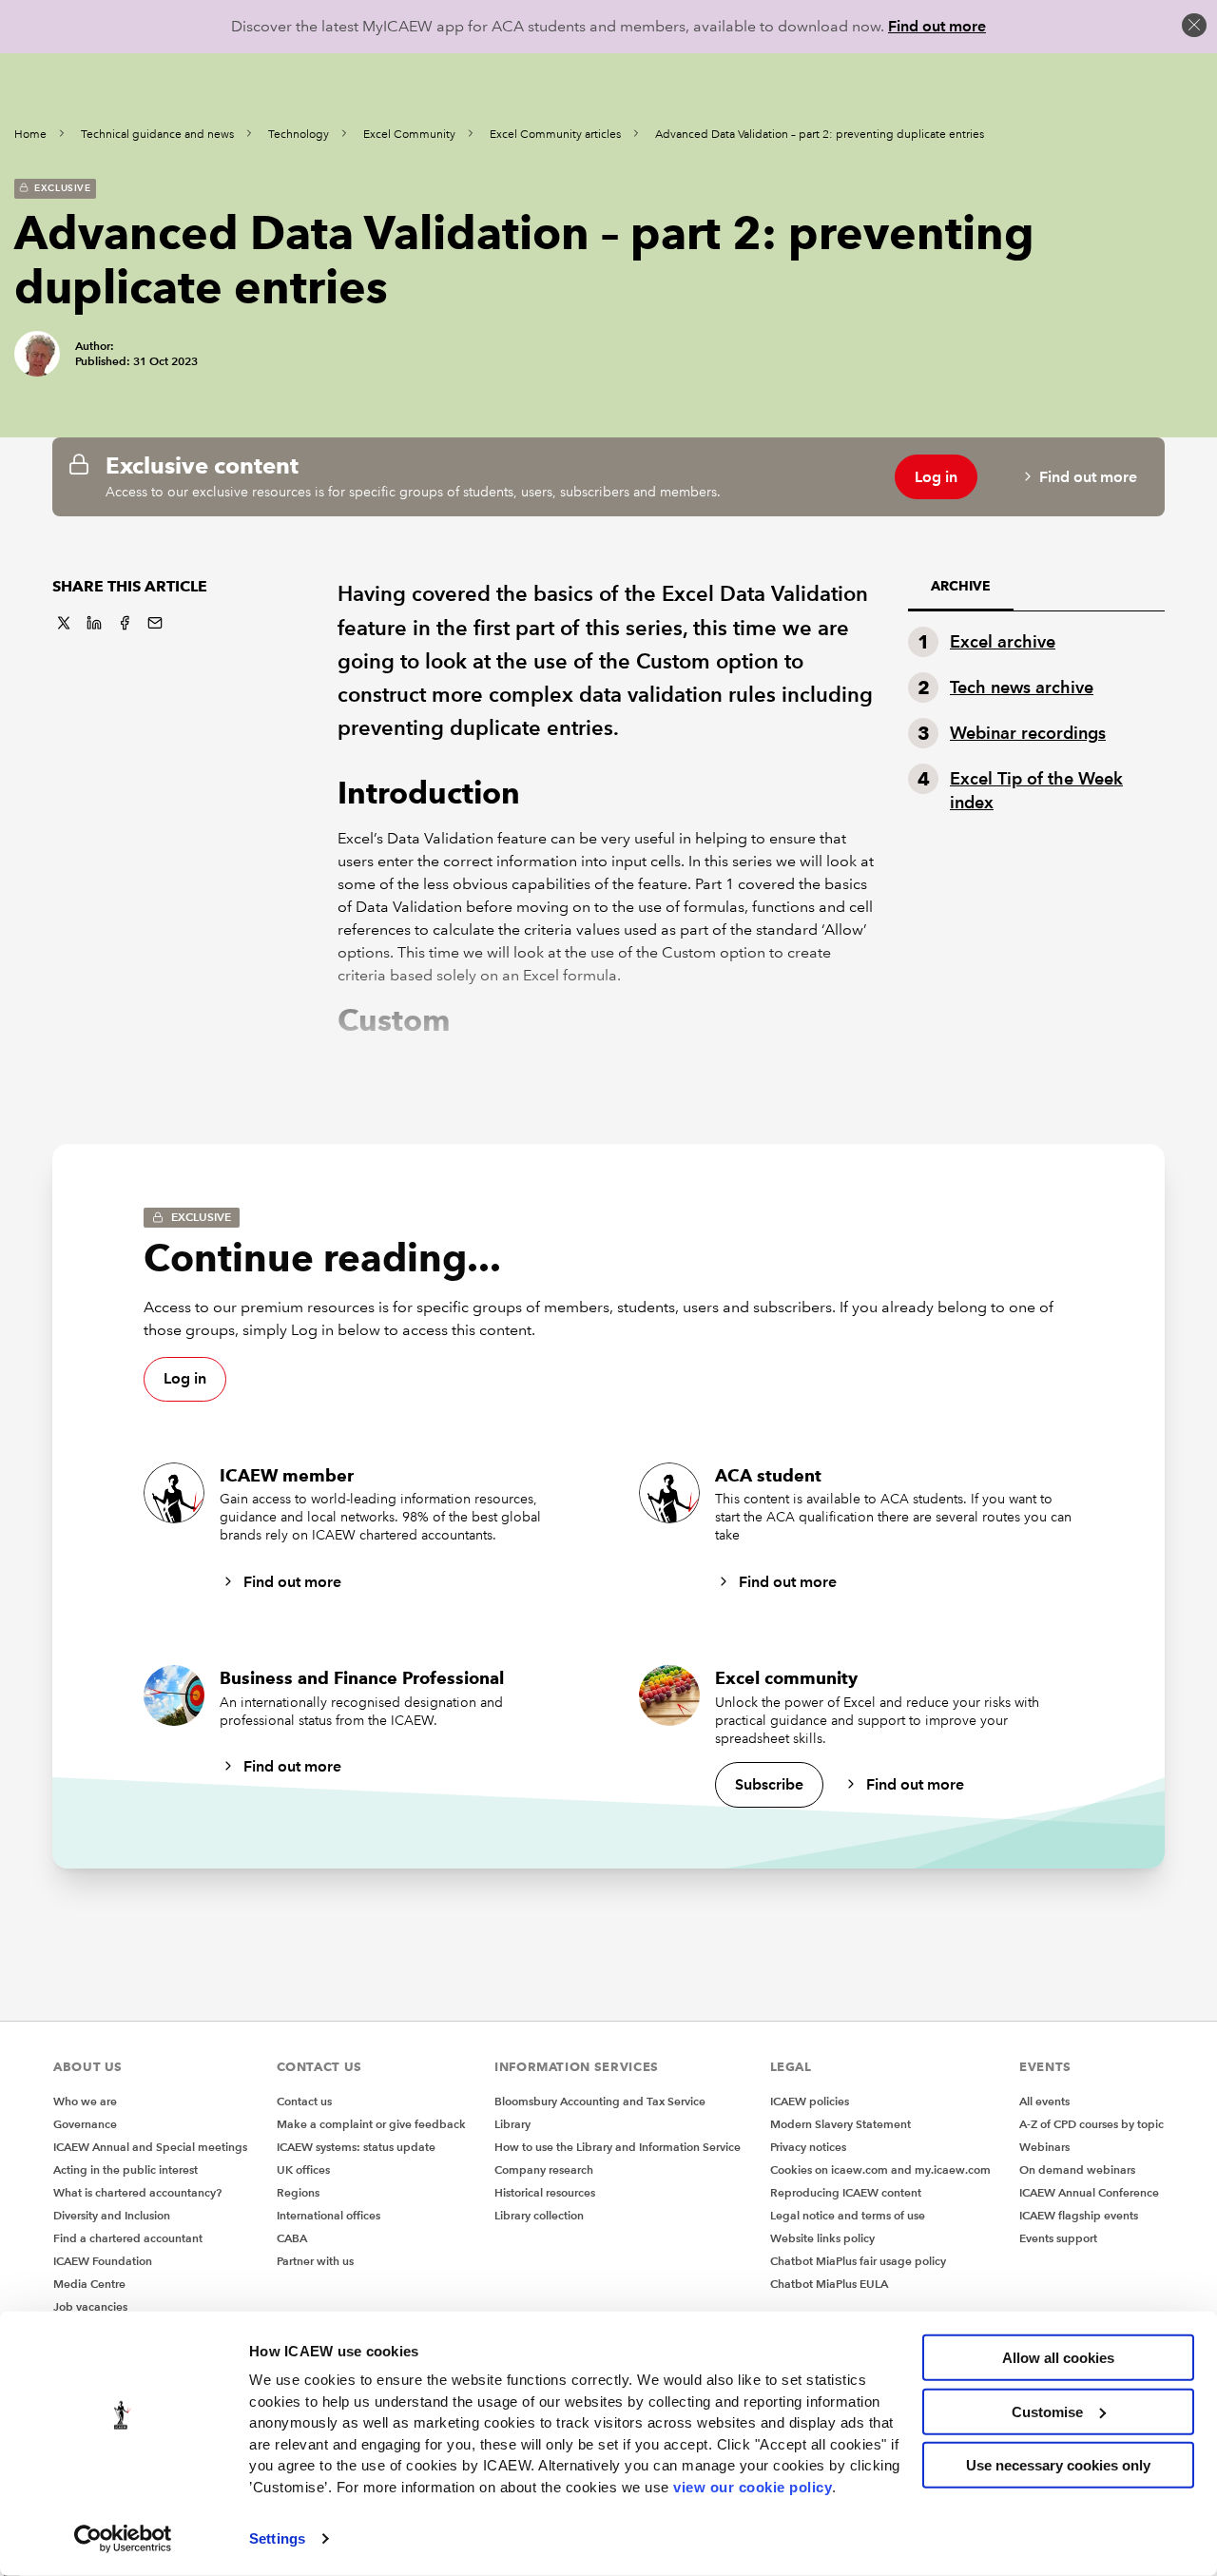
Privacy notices (808, 2147)
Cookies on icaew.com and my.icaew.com (880, 2169)
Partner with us (315, 2261)
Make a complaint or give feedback (371, 2124)
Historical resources (545, 2192)
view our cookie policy (753, 2486)
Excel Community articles (555, 135)
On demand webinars (1077, 2169)
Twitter (64, 623)
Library (512, 2124)
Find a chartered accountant (128, 2238)
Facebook (125, 623)
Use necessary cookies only (1058, 2465)
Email (155, 623)
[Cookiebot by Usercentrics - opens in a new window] (123, 2539)
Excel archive (1003, 641)
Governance (85, 2124)
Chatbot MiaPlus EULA (829, 2284)
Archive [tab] (961, 586)
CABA (292, 2238)
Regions (298, 2192)
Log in (936, 477)
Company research (544, 2169)
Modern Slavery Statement (840, 2124)
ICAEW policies (810, 2101)
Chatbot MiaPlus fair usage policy (858, 2261)
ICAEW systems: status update (356, 2147)
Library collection (539, 2215)
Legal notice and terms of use (848, 2215)
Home (30, 135)
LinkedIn (94, 623)
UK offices (303, 2169)
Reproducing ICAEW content (846, 2192)
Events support (1058, 2238)
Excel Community (409, 135)
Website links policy (822, 2238)
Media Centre (89, 2284)
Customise (1047, 2411)
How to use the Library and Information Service (618, 2147)
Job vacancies (90, 2306)
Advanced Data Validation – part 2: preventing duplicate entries (820, 135)
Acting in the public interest (126, 2169)
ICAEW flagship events (1079, 2215)
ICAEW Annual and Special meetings (150, 2147)
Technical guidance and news (157, 135)
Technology (299, 135)
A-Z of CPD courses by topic (1091, 2124)
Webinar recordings (1028, 733)
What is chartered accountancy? (137, 2192)
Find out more (937, 26)
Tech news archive (1022, 687)
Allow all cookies (1058, 2358)
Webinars (1044, 2147)
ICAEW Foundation (103, 2261)
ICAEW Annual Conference (1089, 2192)
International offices (328, 2215)
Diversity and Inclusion (112, 2215)
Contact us (304, 2101)
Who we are (85, 2101)
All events (1044, 2101)
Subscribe (769, 1784)
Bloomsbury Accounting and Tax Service (600, 2101)
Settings (277, 2538)
